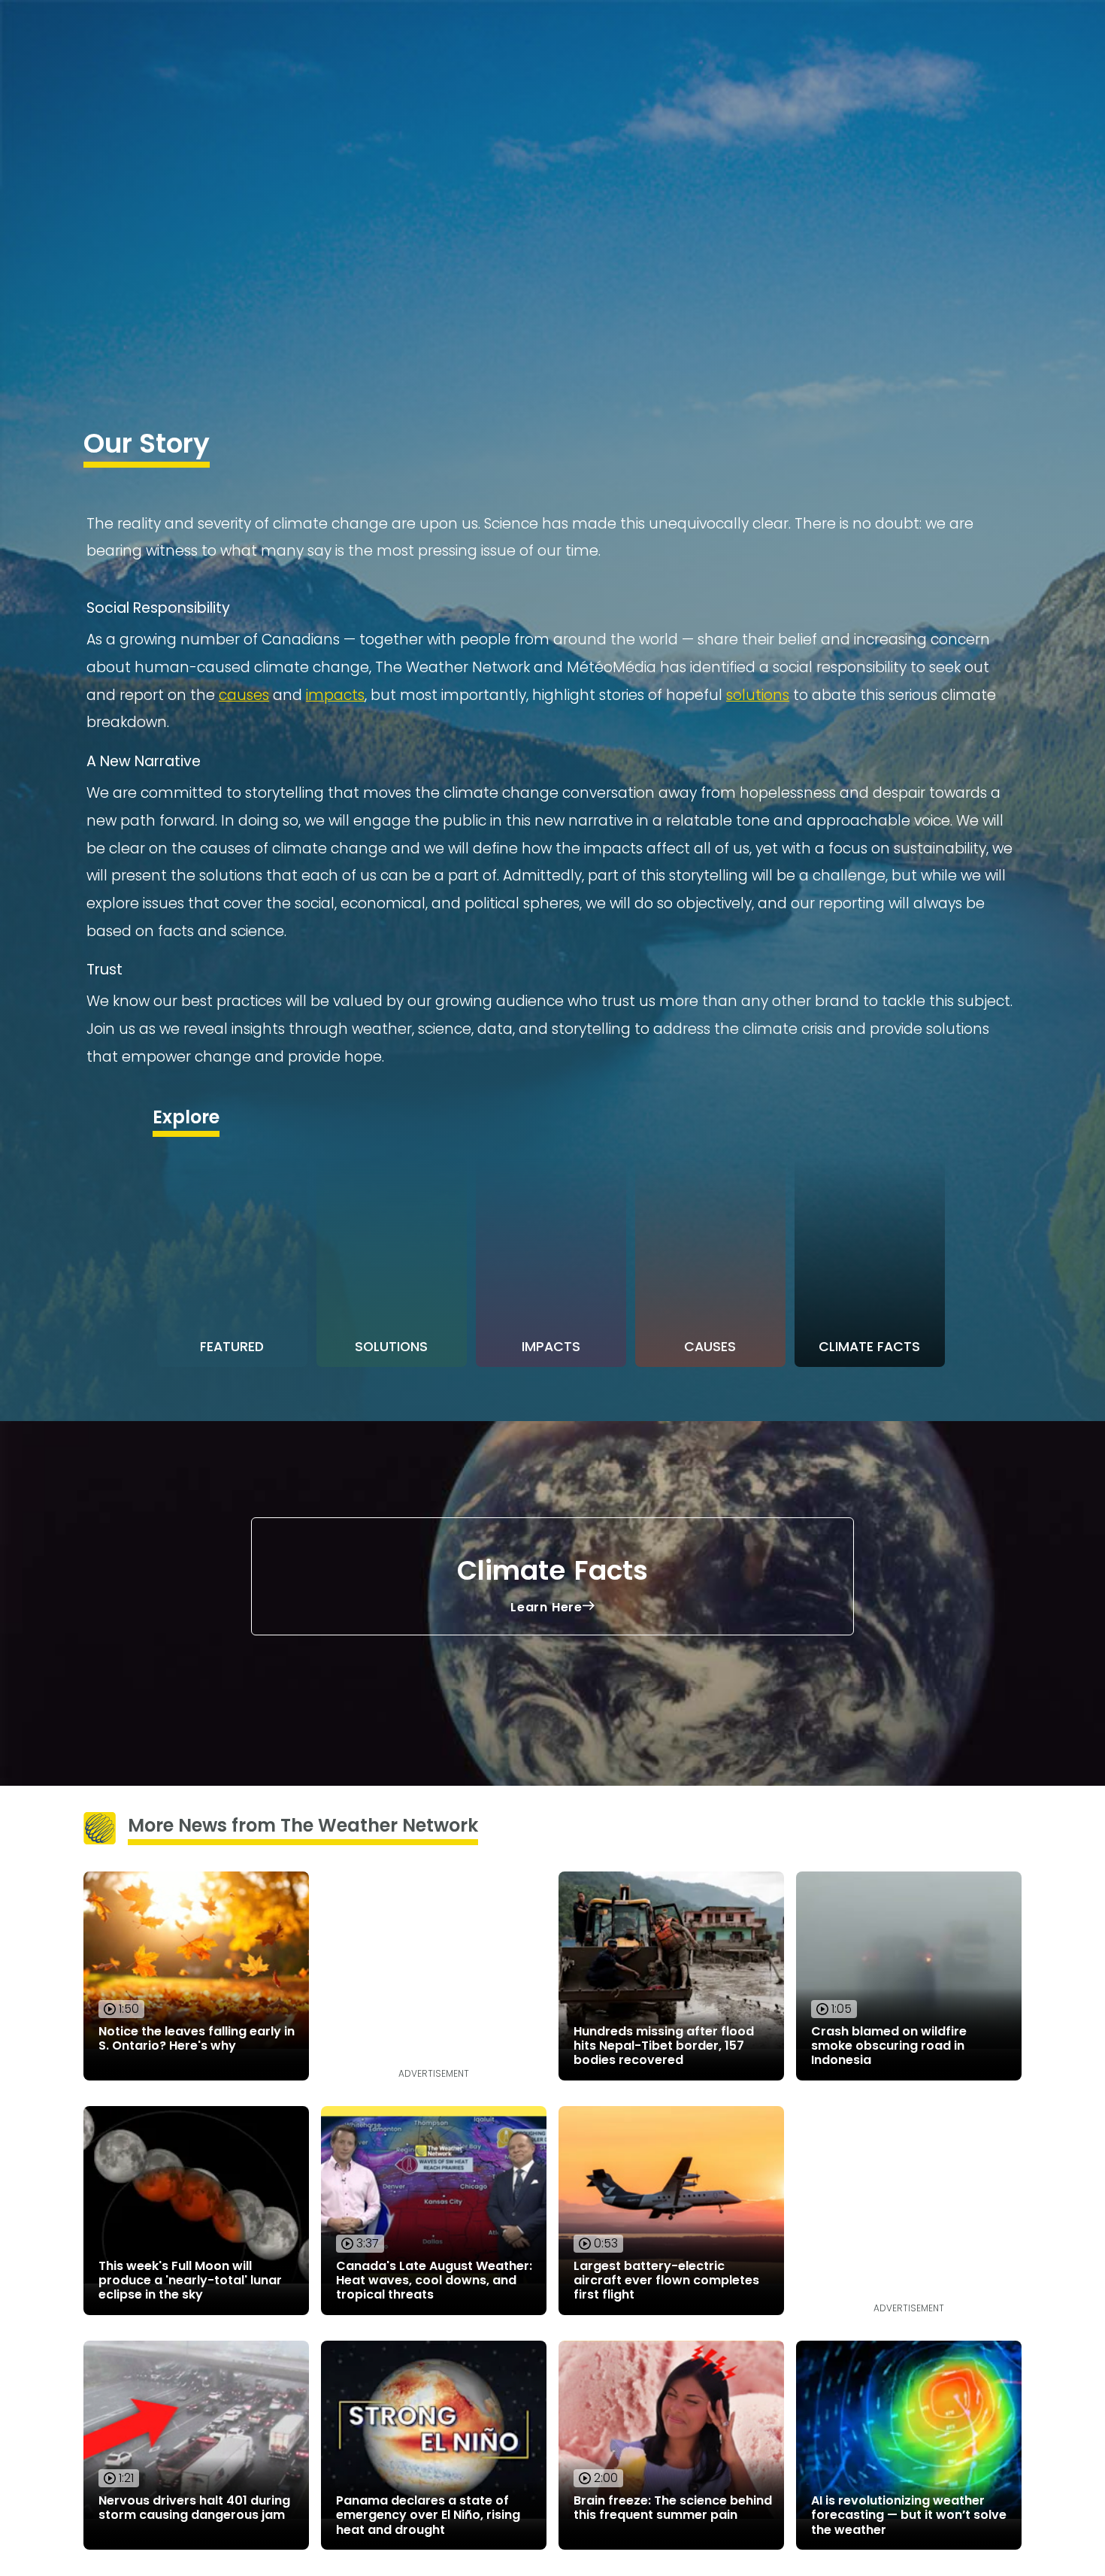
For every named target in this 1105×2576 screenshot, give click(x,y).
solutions (758, 695)
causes (244, 695)
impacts (335, 695)
